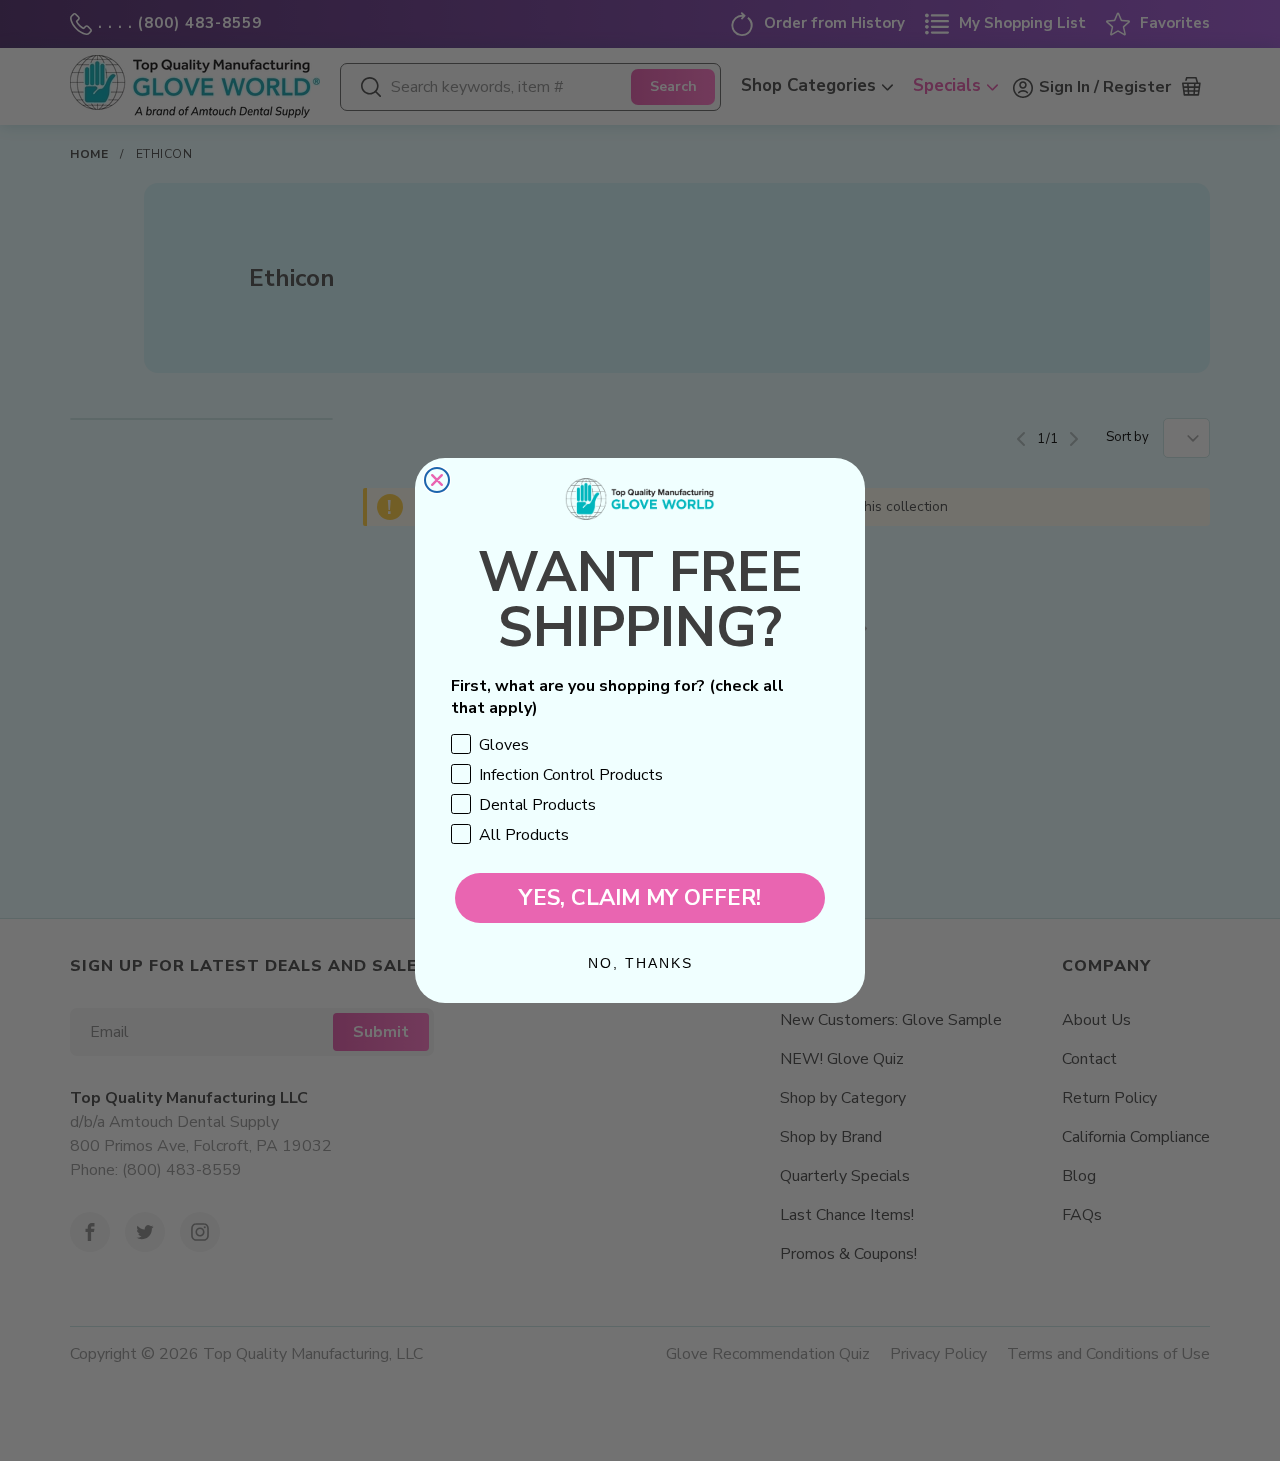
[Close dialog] (437, 480)
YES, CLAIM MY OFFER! (640, 898)
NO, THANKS (640, 963)
